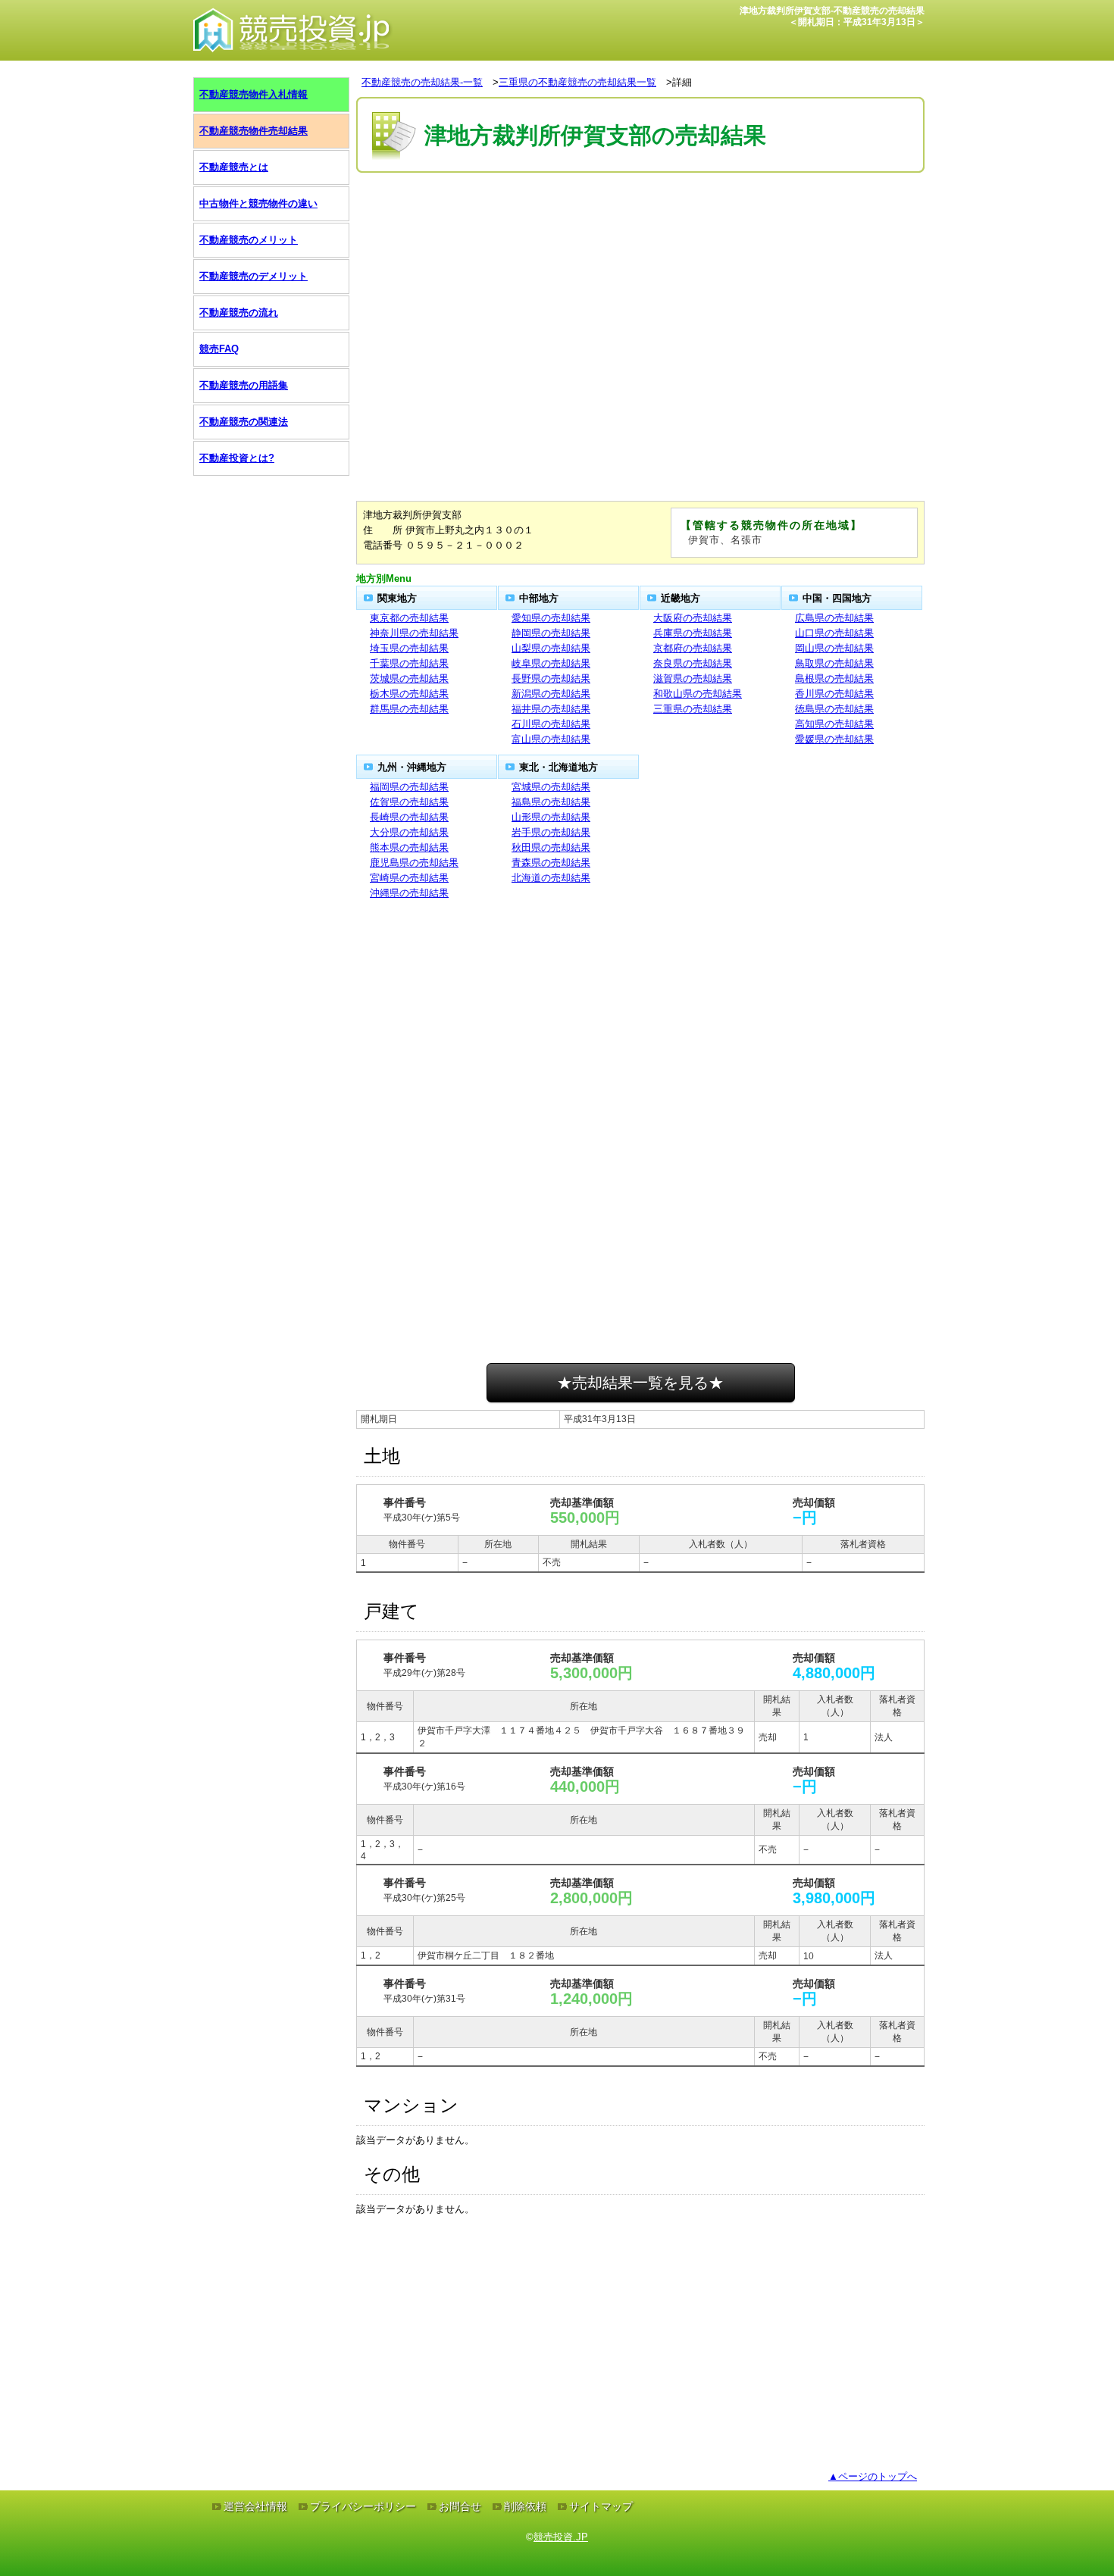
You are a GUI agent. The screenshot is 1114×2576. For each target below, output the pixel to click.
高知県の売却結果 (834, 724)
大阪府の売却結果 (693, 618)
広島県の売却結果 (834, 618)
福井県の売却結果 (551, 709)
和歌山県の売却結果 (698, 694)
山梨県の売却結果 (551, 648)
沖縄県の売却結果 (409, 893)
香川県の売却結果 (834, 694)
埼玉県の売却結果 (409, 648)
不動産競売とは (234, 167)
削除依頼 (525, 2506)
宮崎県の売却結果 (409, 878)
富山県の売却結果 (551, 739)
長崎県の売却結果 (409, 817)
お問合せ (460, 2506)
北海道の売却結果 (551, 878)
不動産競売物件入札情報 (253, 94)
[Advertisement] (640, 222)
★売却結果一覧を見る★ (640, 1383)
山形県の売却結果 (551, 817)
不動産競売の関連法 (244, 422)
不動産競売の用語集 (244, 385)
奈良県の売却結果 (693, 663)
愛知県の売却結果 (551, 618)
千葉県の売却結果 (409, 663)
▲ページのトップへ (873, 2476)
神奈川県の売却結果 (414, 633)
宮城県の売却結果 (551, 787)
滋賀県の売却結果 (693, 678)
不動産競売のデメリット (253, 276)
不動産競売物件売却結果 (253, 131)
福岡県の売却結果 (409, 787)
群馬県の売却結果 (409, 709)
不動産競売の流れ (239, 313)
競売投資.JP (561, 2537)
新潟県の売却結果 (551, 694)
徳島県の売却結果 (834, 709)
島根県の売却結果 (834, 678)
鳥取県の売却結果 (834, 663)
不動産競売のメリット (249, 240)
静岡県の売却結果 (551, 633)
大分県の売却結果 (409, 832)
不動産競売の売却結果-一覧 (422, 82)
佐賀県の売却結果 (409, 802)
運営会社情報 (255, 2506)
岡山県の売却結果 (834, 648)
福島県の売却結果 (551, 802)
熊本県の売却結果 (409, 847)
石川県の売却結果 (551, 724)
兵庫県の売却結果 (693, 633)
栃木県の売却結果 (409, 694)
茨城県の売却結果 (409, 678)
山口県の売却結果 (834, 633)
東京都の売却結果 (409, 618)
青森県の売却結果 (551, 863)
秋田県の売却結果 (551, 847)
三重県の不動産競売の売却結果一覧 (577, 82)
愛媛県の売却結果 (834, 739)
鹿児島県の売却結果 (414, 863)
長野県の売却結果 (551, 678)
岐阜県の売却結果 (551, 663)
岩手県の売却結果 (551, 832)
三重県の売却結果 (693, 709)
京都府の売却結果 (693, 648)
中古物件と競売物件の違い (258, 203)
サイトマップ (601, 2506)
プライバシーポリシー (363, 2506)
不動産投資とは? (237, 458)
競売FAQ (219, 349)
